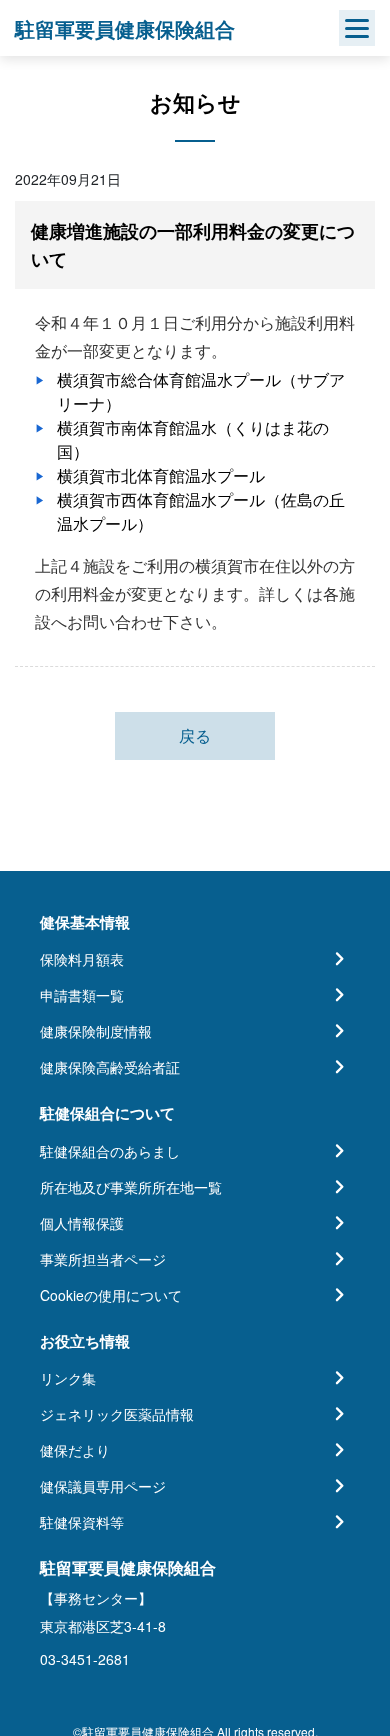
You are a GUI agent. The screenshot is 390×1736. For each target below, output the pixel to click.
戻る (195, 735)
